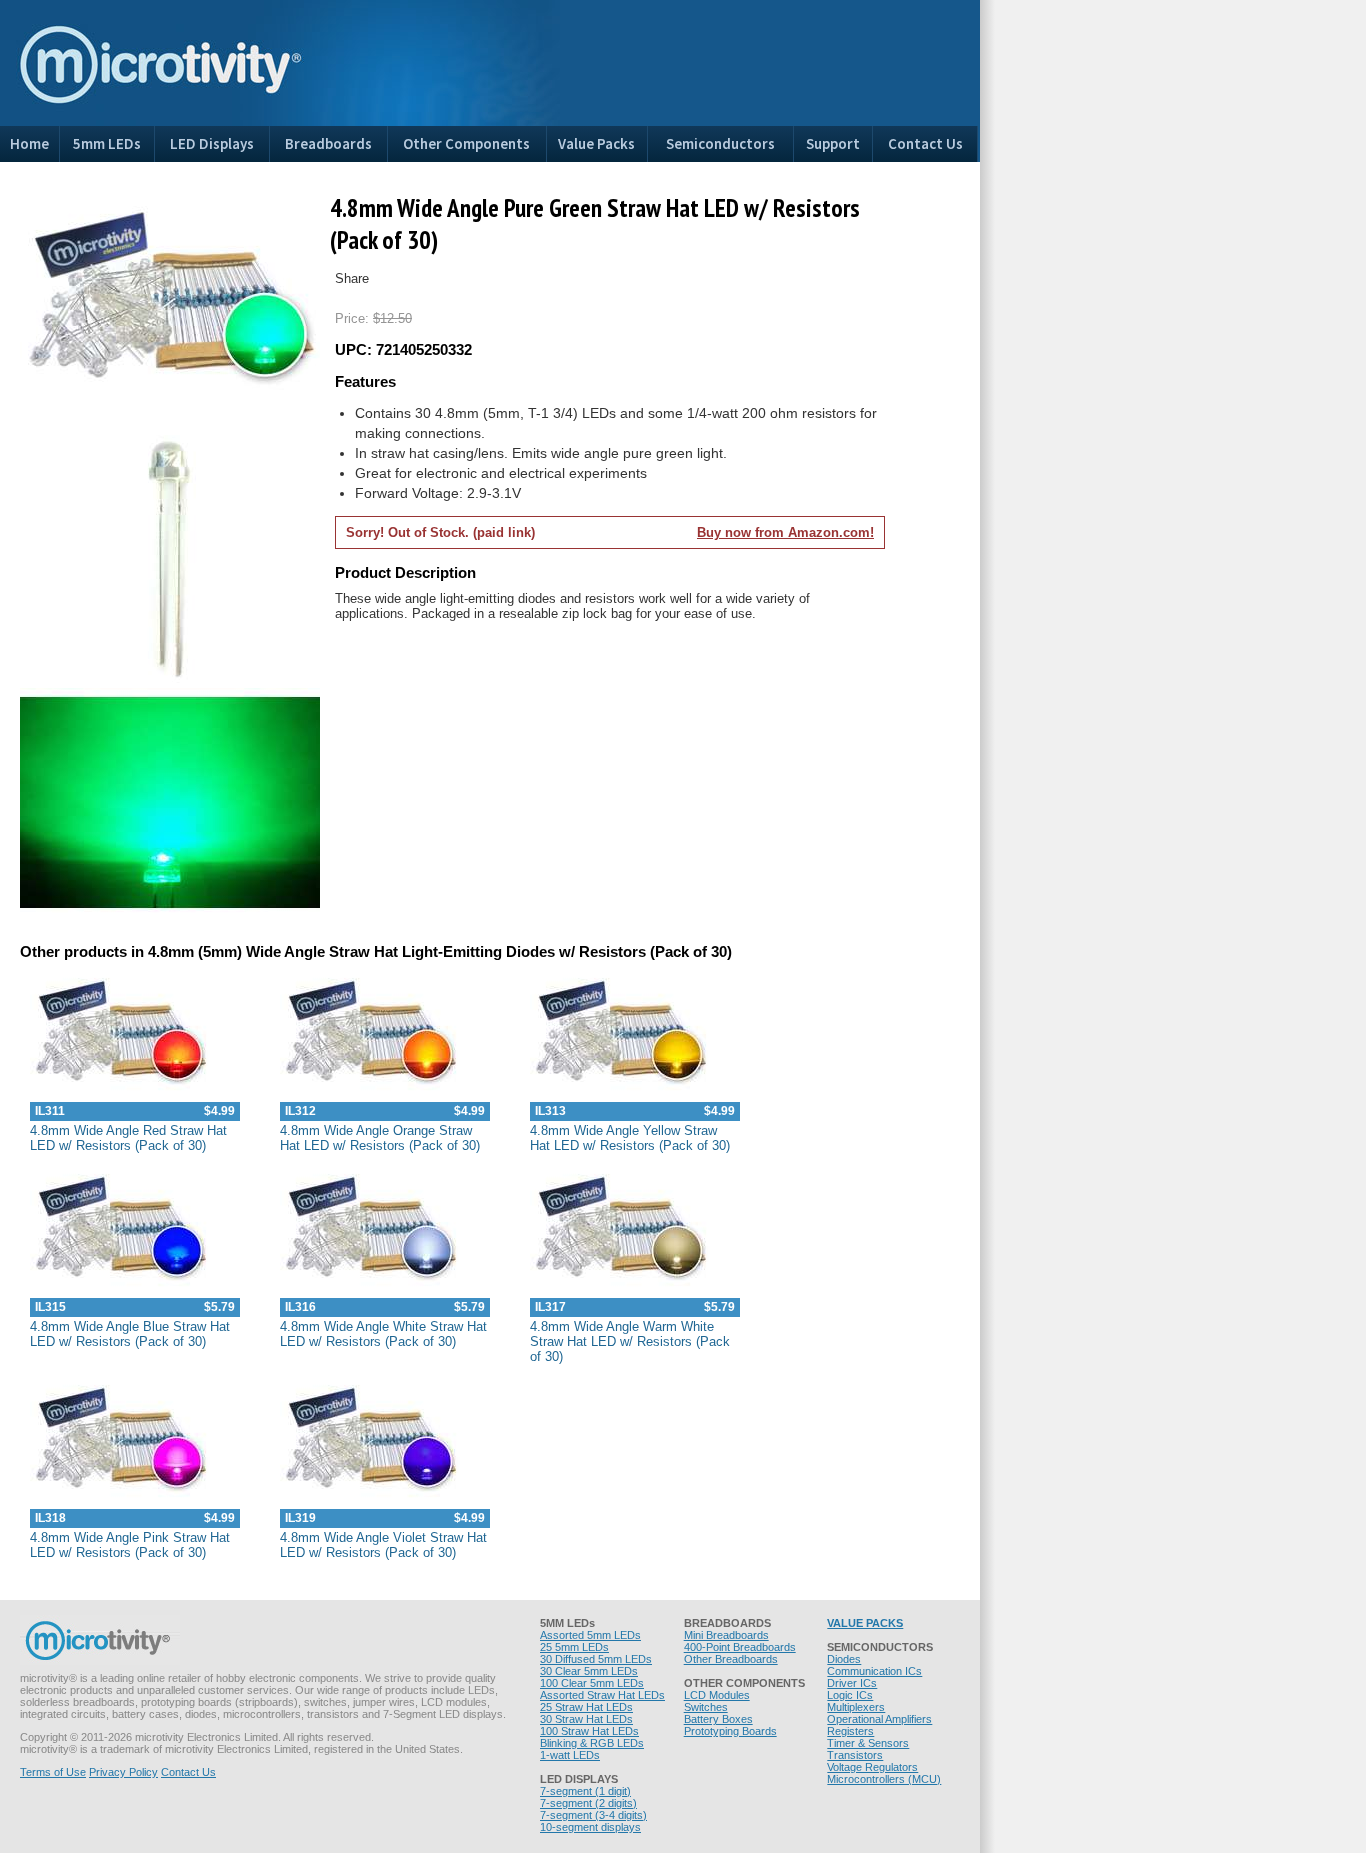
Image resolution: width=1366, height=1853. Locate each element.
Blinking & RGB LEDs (592, 1743)
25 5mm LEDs (574, 1647)
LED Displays (212, 143)
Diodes (844, 1659)
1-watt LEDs (570, 1755)
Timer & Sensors (868, 1743)
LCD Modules (717, 1695)
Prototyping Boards (730, 1731)
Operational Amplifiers (879, 1719)
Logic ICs (850, 1695)
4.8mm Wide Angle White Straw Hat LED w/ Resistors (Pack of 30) (383, 1334)
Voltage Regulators (872, 1767)
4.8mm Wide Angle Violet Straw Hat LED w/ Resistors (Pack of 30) (383, 1545)
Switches (706, 1707)
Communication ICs (874, 1671)
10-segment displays (590, 1827)
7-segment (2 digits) (588, 1803)
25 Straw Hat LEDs (586, 1707)
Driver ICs (852, 1683)
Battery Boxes (718, 1719)
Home (29, 143)
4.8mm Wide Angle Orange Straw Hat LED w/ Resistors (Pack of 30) (380, 1138)
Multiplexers (856, 1707)
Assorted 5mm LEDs (590, 1635)
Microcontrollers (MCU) (884, 1779)
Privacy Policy (123, 1772)
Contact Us (925, 143)
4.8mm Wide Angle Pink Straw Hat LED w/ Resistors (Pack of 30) (130, 1545)
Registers (850, 1731)
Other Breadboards (731, 1659)
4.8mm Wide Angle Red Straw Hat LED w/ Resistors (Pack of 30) (128, 1138)
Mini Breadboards (726, 1635)
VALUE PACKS (865, 1623)
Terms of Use (53, 1772)
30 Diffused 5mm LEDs (596, 1659)
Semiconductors (720, 143)
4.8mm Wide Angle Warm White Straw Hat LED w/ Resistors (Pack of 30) (630, 1341)
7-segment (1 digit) (585, 1791)
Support (833, 143)
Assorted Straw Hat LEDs (602, 1695)
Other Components (466, 143)
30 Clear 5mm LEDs (589, 1671)
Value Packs (596, 143)
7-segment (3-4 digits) (593, 1815)
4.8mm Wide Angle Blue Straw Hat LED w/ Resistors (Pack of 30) (130, 1334)
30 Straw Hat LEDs (586, 1719)
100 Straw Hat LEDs (589, 1731)
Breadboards (328, 143)
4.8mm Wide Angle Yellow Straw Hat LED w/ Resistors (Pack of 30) (630, 1138)
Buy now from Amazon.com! (785, 532)
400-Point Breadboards (740, 1647)
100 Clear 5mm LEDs (592, 1683)
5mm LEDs (107, 143)
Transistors (855, 1755)
